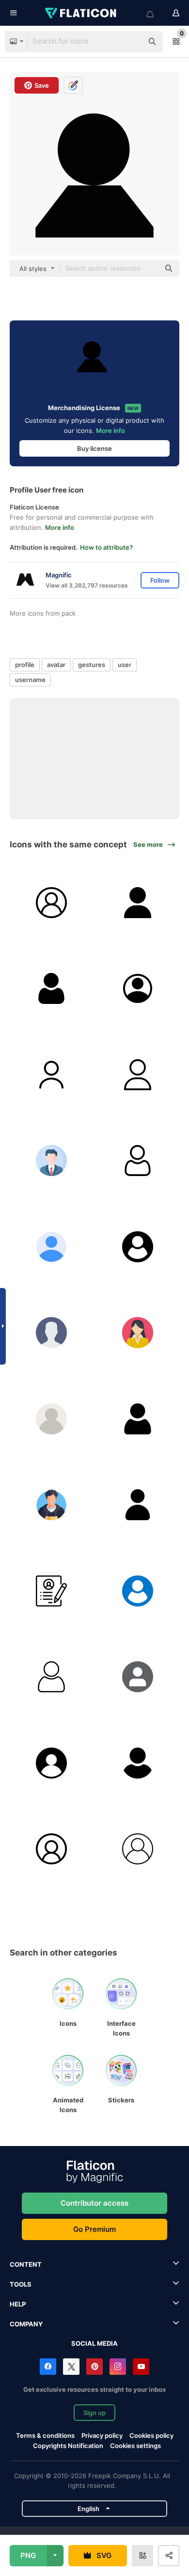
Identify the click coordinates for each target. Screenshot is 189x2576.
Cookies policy (151, 2435)
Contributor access (94, 2203)
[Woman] (138, 1333)
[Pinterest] (94, 2367)
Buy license (94, 448)
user (125, 665)
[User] (52, 903)
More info (110, 430)
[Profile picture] (138, 1677)
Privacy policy (102, 2435)
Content (26, 2264)
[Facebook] (48, 2367)
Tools (21, 2284)
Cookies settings (135, 2446)
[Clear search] (131, 42)
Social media (94, 2343)
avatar (56, 665)
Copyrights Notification (68, 2446)
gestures (92, 665)
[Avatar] (138, 1505)
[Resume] (52, 1591)
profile (25, 665)
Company (26, 2324)
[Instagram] (118, 2367)
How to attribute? (106, 547)
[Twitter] (71, 2367)
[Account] (138, 989)
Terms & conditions (45, 2435)
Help (18, 2304)
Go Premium (94, 2229)
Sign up (94, 2413)
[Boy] (52, 1505)
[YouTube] (141, 2367)
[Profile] (52, 1161)
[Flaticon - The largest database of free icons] (81, 13)
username (30, 680)
